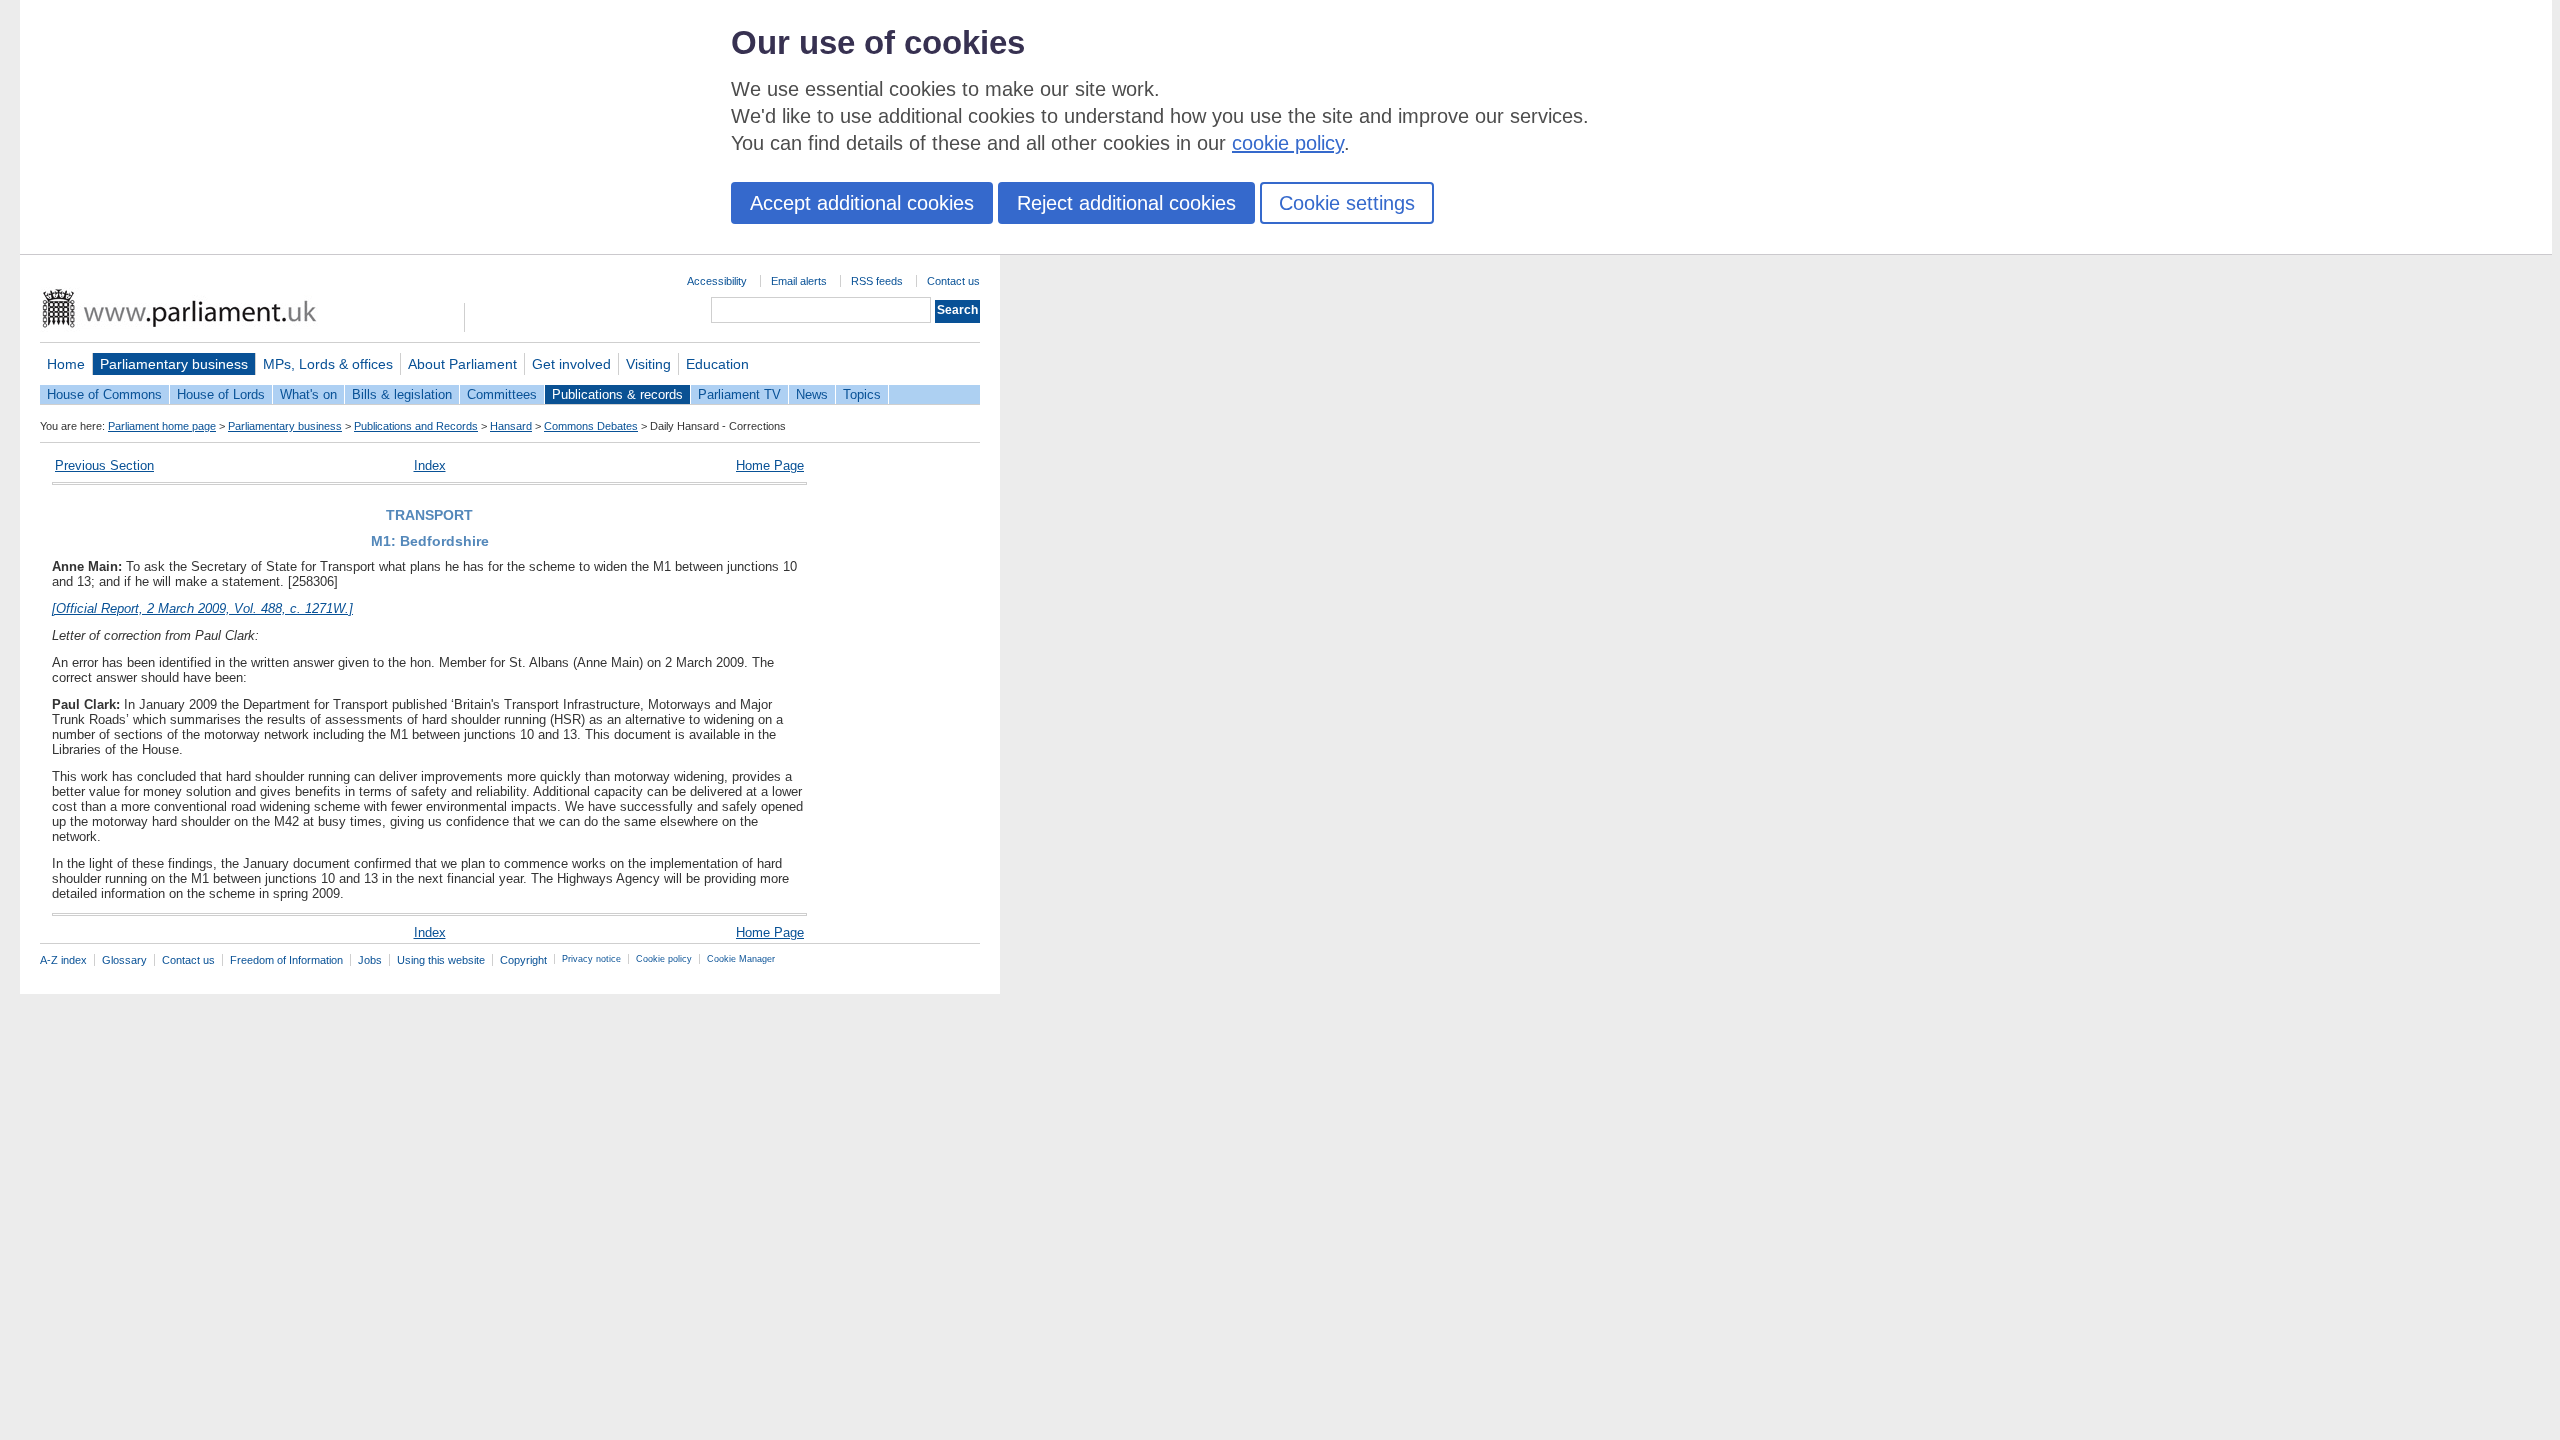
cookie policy (1288, 143)
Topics (862, 394)
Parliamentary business (174, 364)
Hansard (511, 426)
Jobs (370, 960)
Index (430, 465)
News (812, 394)
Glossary (124, 960)
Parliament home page (162, 426)
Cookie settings (1347, 203)
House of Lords (221, 394)
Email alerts (799, 281)
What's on (308, 394)
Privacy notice (591, 959)
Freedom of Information (286, 960)
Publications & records (617, 394)
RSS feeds (877, 281)
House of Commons (104, 394)
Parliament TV (739, 394)
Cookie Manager (741, 959)
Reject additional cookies (1126, 203)
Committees (502, 394)
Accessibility (717, 281)
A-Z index (63, 960)
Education (717, 364)
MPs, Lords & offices (328, 364)
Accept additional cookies (862, 203)
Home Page (770, 465)
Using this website (441, 960)
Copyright (523, 960)
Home (66, 364)
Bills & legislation (402, 394)
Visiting (648, 364)
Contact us (953, 281)
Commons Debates (591, 426)
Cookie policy (664, 959)
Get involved (571, 364)
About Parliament (462, 364)
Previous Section (104, 465)
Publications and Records (416, 426)
